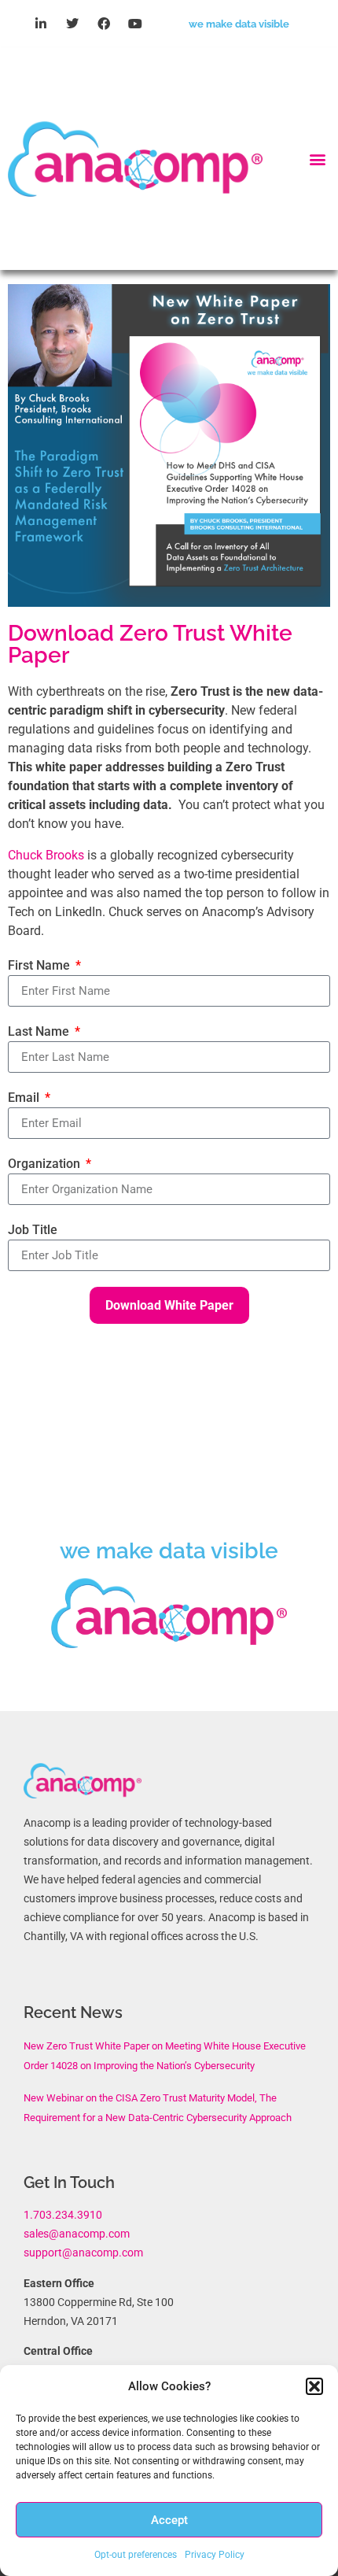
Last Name (40, 1031)
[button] (314, 2386)
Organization (46, 1164)
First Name (40, 965)
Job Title (33, 1230)
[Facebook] (104, 24)
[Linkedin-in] (41, 24)
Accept (169, 2520)
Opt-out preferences (136, 2555)
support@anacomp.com (83, 2253)
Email (25, 1098)
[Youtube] (135, 24)
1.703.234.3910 (63, 2215)
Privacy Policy (215, 2555)
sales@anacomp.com (77, 2234)
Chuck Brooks (46, 855)
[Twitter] (72, 24)
